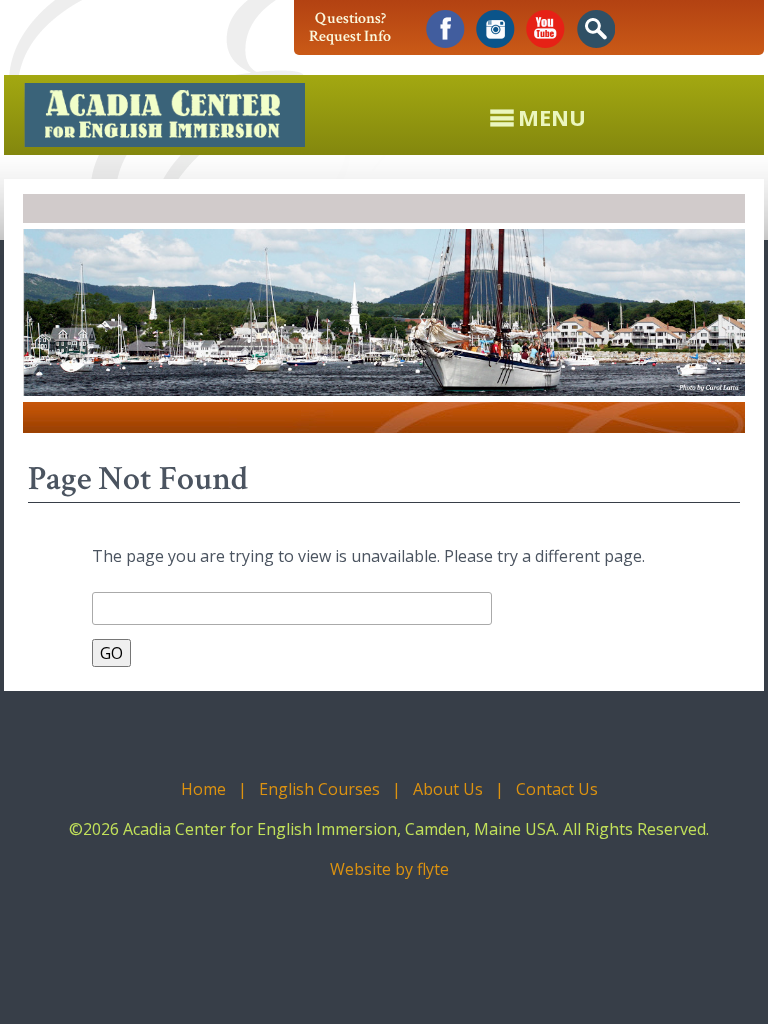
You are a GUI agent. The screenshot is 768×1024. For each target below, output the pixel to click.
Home (203, 789)
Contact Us (557, 789)
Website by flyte (389, 869)
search (595, 29)
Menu (552, 115)
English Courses (319, 789)
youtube (545, 29)
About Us (448, 789)
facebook (445, 29)
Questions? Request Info (350, 27)
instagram (495, 29)
